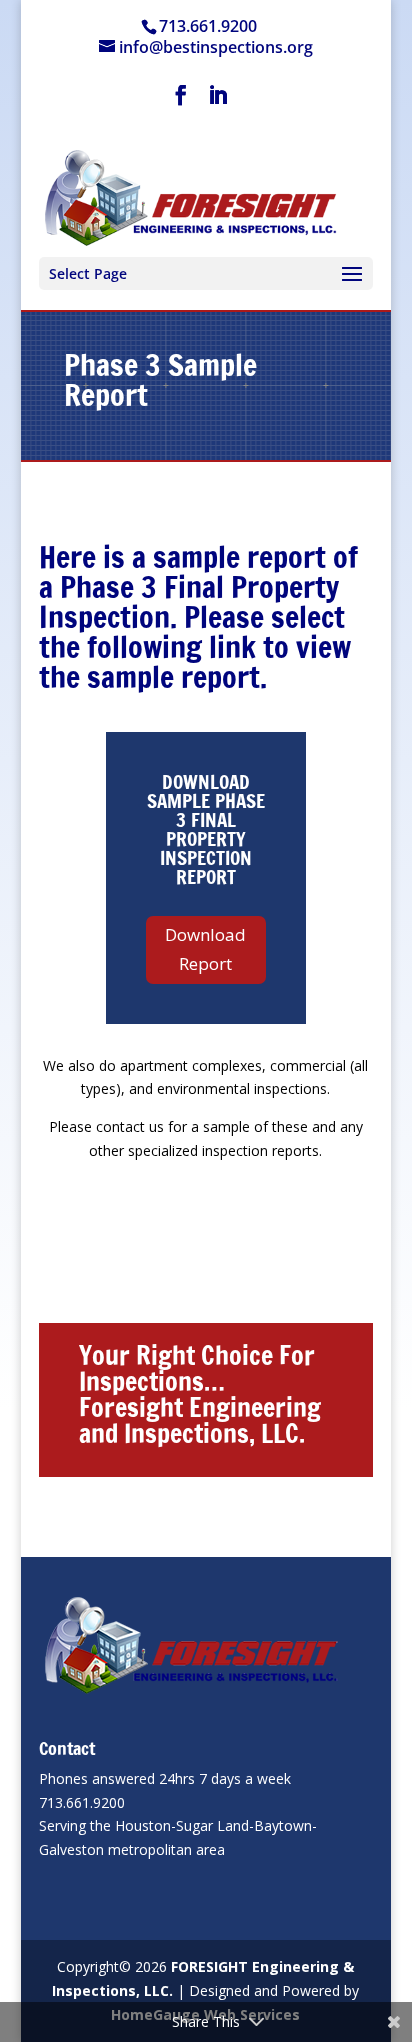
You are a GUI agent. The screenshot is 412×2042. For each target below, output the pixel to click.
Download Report (205, 949)
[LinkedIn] (218, 101)
